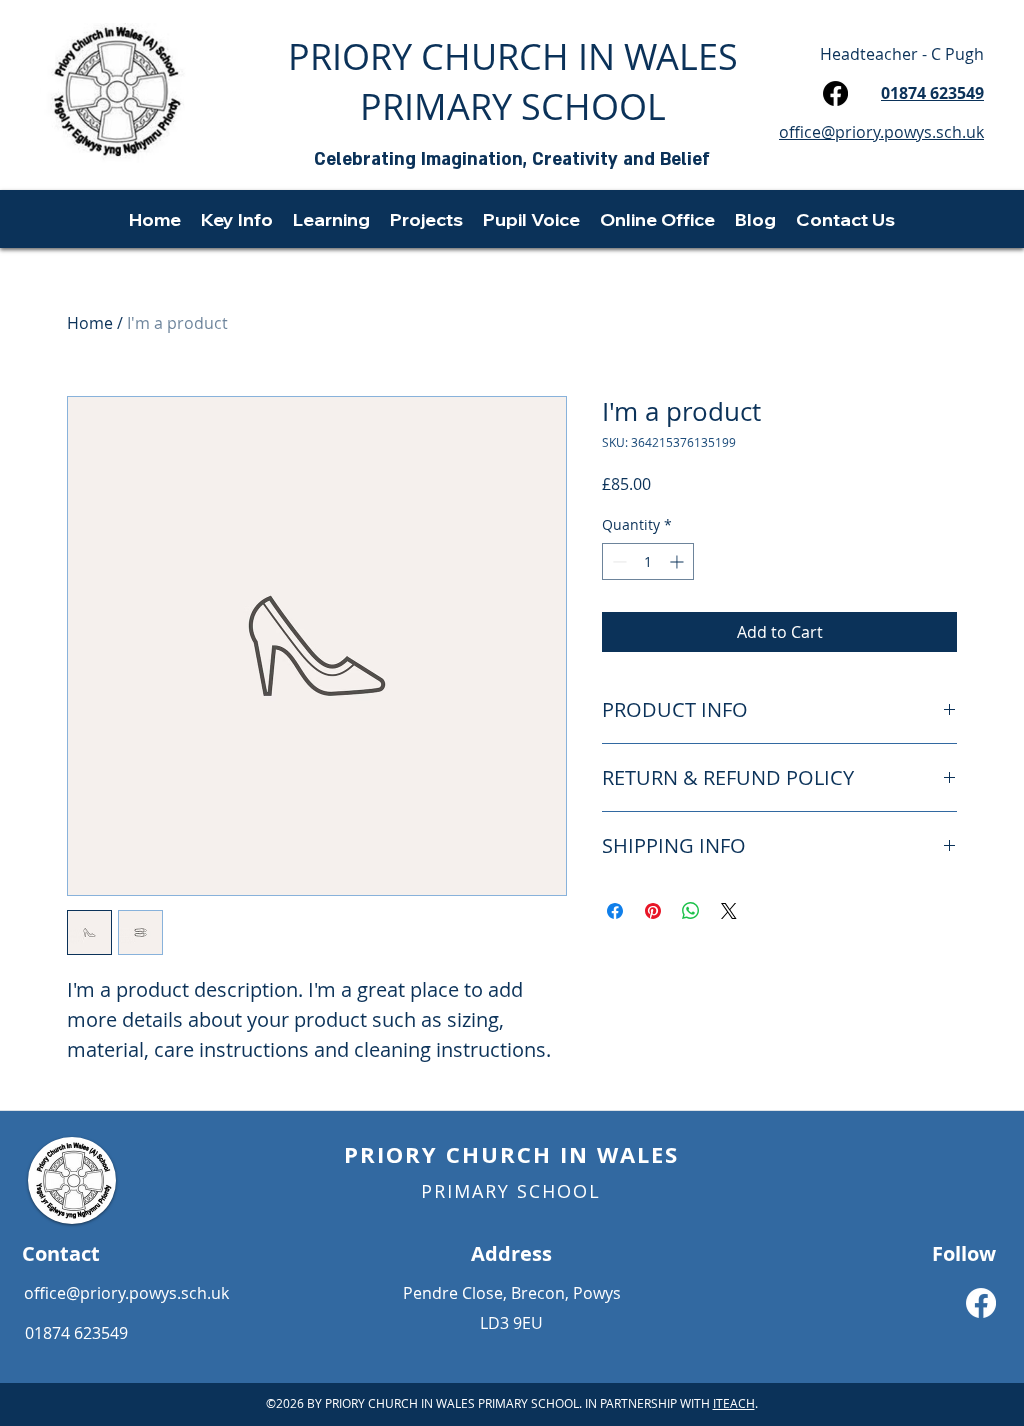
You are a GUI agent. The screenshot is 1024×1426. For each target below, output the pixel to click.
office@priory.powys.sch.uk (126, 1293)
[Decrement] (617, 561)
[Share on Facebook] (615, 911)
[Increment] (678, 561)
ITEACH (734, 1403)
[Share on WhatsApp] (691, 911)
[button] (237, 219)
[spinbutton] (648, 561)
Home (90, 323)
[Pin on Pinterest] (653, 911)
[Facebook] (835, 93)
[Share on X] (729, 911)
